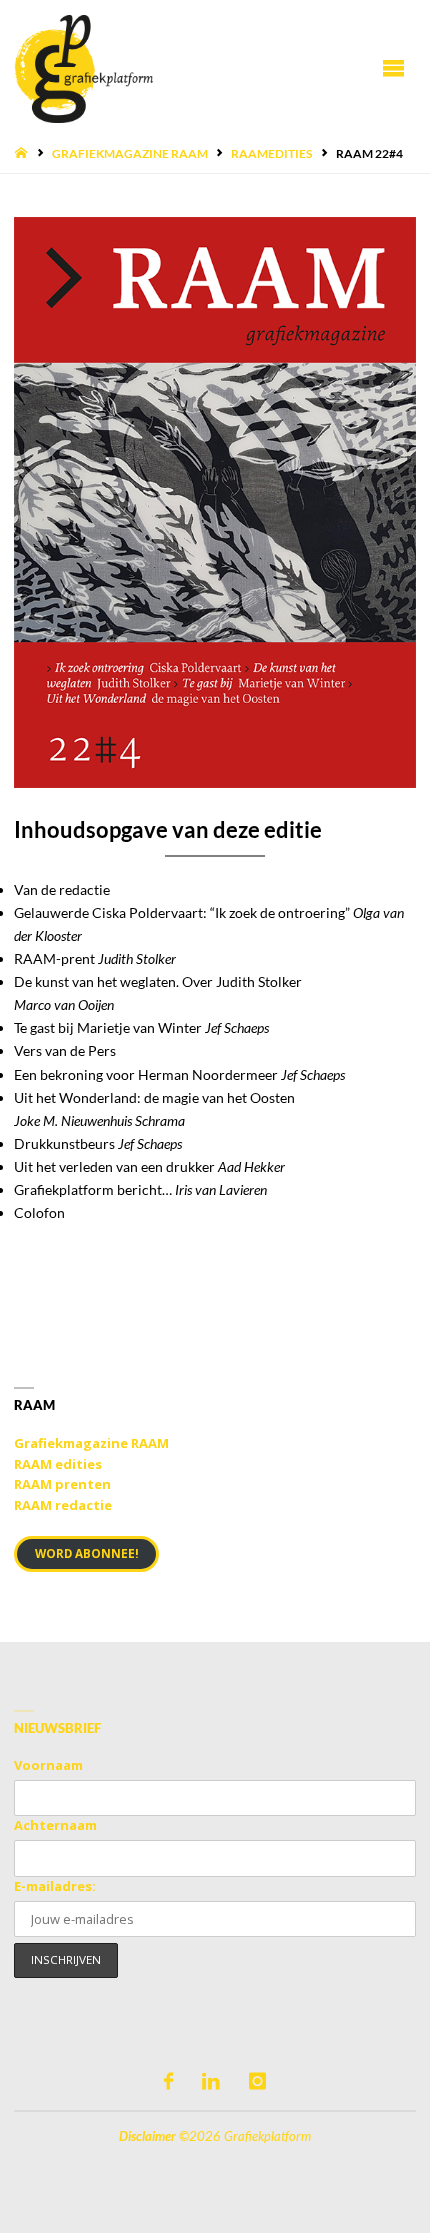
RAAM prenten (62, 1484)
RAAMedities (271, 153)
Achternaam (55, 1825)
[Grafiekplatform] (83, 67)
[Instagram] (257, 2081)
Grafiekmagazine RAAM (130, 153)
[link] (214, 502)
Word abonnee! (87, 1553)
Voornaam (48, 1765)
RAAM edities (58, 1464)
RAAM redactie (63, 1505)
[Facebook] (168, 2081)
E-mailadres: (55, 1886)
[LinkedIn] (211, 2081)
